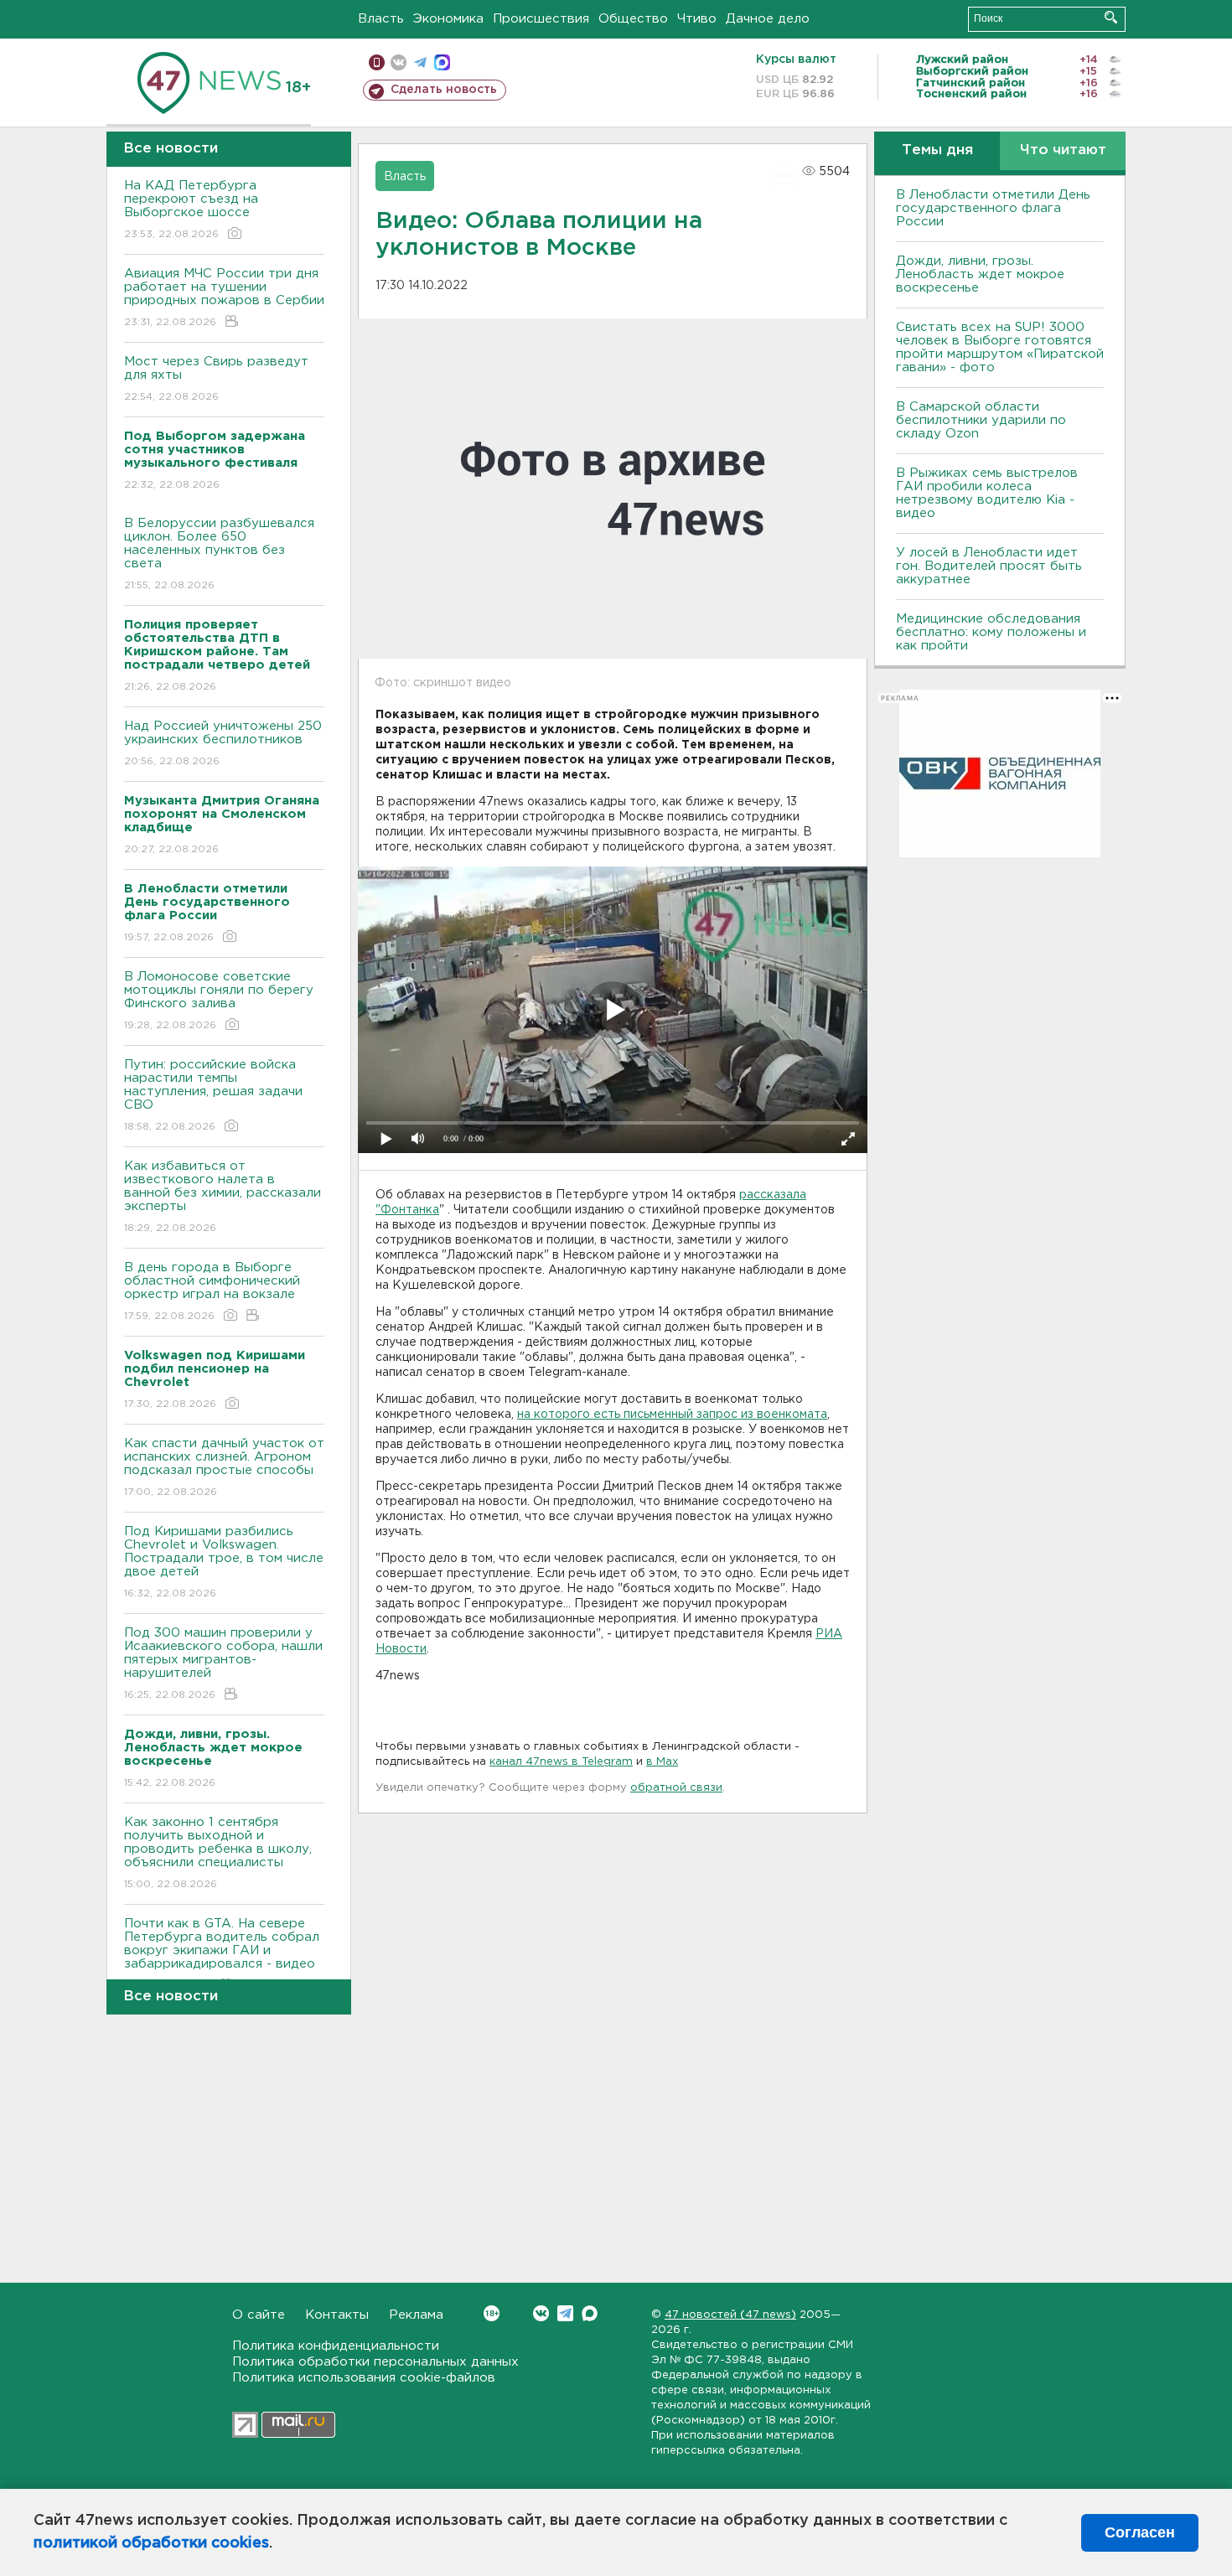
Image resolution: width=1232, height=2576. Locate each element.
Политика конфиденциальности (336, 2346)
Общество (633, 19)
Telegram (565, 2313)
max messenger (442, 62)
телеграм (420, 62)
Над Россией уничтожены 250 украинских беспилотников (223, 743)
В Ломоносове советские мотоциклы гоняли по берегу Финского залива (219, 1001)
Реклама (416, 2315)
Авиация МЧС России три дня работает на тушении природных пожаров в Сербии (224, 297)
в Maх (662, 1762)
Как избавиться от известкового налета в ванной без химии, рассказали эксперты (223, 1197)
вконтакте (399, 62)
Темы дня (937, 150)
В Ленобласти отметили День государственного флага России (993, 208)
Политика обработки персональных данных (375, 2362)
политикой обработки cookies (151, 2543)
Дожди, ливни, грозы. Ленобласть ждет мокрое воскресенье (980, 274)
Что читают (1063, 150)
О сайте (259, 2315)
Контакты (337, 2315)
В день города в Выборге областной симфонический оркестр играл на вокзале (212, 1291)
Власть (381, 19)
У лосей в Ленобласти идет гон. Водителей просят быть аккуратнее (989, 566)
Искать (1111, 17)
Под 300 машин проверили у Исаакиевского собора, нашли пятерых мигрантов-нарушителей (223, 1663)
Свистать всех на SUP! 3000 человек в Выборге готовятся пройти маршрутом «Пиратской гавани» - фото (1000, 347)
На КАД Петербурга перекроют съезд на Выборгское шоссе (191, 209)
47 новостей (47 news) (730, 2315)
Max (590, 2313)
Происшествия (541, 19)
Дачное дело (768, 19)
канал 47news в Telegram (561, 1762)
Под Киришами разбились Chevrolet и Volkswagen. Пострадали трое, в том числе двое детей (224, 1562)
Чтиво (697, 19)
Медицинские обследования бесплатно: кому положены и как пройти (991, 632)
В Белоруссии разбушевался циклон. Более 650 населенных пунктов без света (219, 554)
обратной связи (676, 1788)
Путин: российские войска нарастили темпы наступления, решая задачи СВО (213, 1095)
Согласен (1140, 2532)
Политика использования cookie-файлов (364, 2378)
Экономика (448, 19)
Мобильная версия (377, 62)
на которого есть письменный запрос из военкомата (672, 1415)
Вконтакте (541, 2313)
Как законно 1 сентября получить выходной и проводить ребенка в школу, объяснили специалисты (218, 1853)
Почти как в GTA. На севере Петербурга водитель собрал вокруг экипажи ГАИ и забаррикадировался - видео (222, 1954)
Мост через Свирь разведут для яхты (216, 379)
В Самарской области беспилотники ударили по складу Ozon (981, 420)
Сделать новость (444, 90)
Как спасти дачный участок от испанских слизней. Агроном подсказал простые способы (224, 1467)
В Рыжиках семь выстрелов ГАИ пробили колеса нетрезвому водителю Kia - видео (987, 493)
